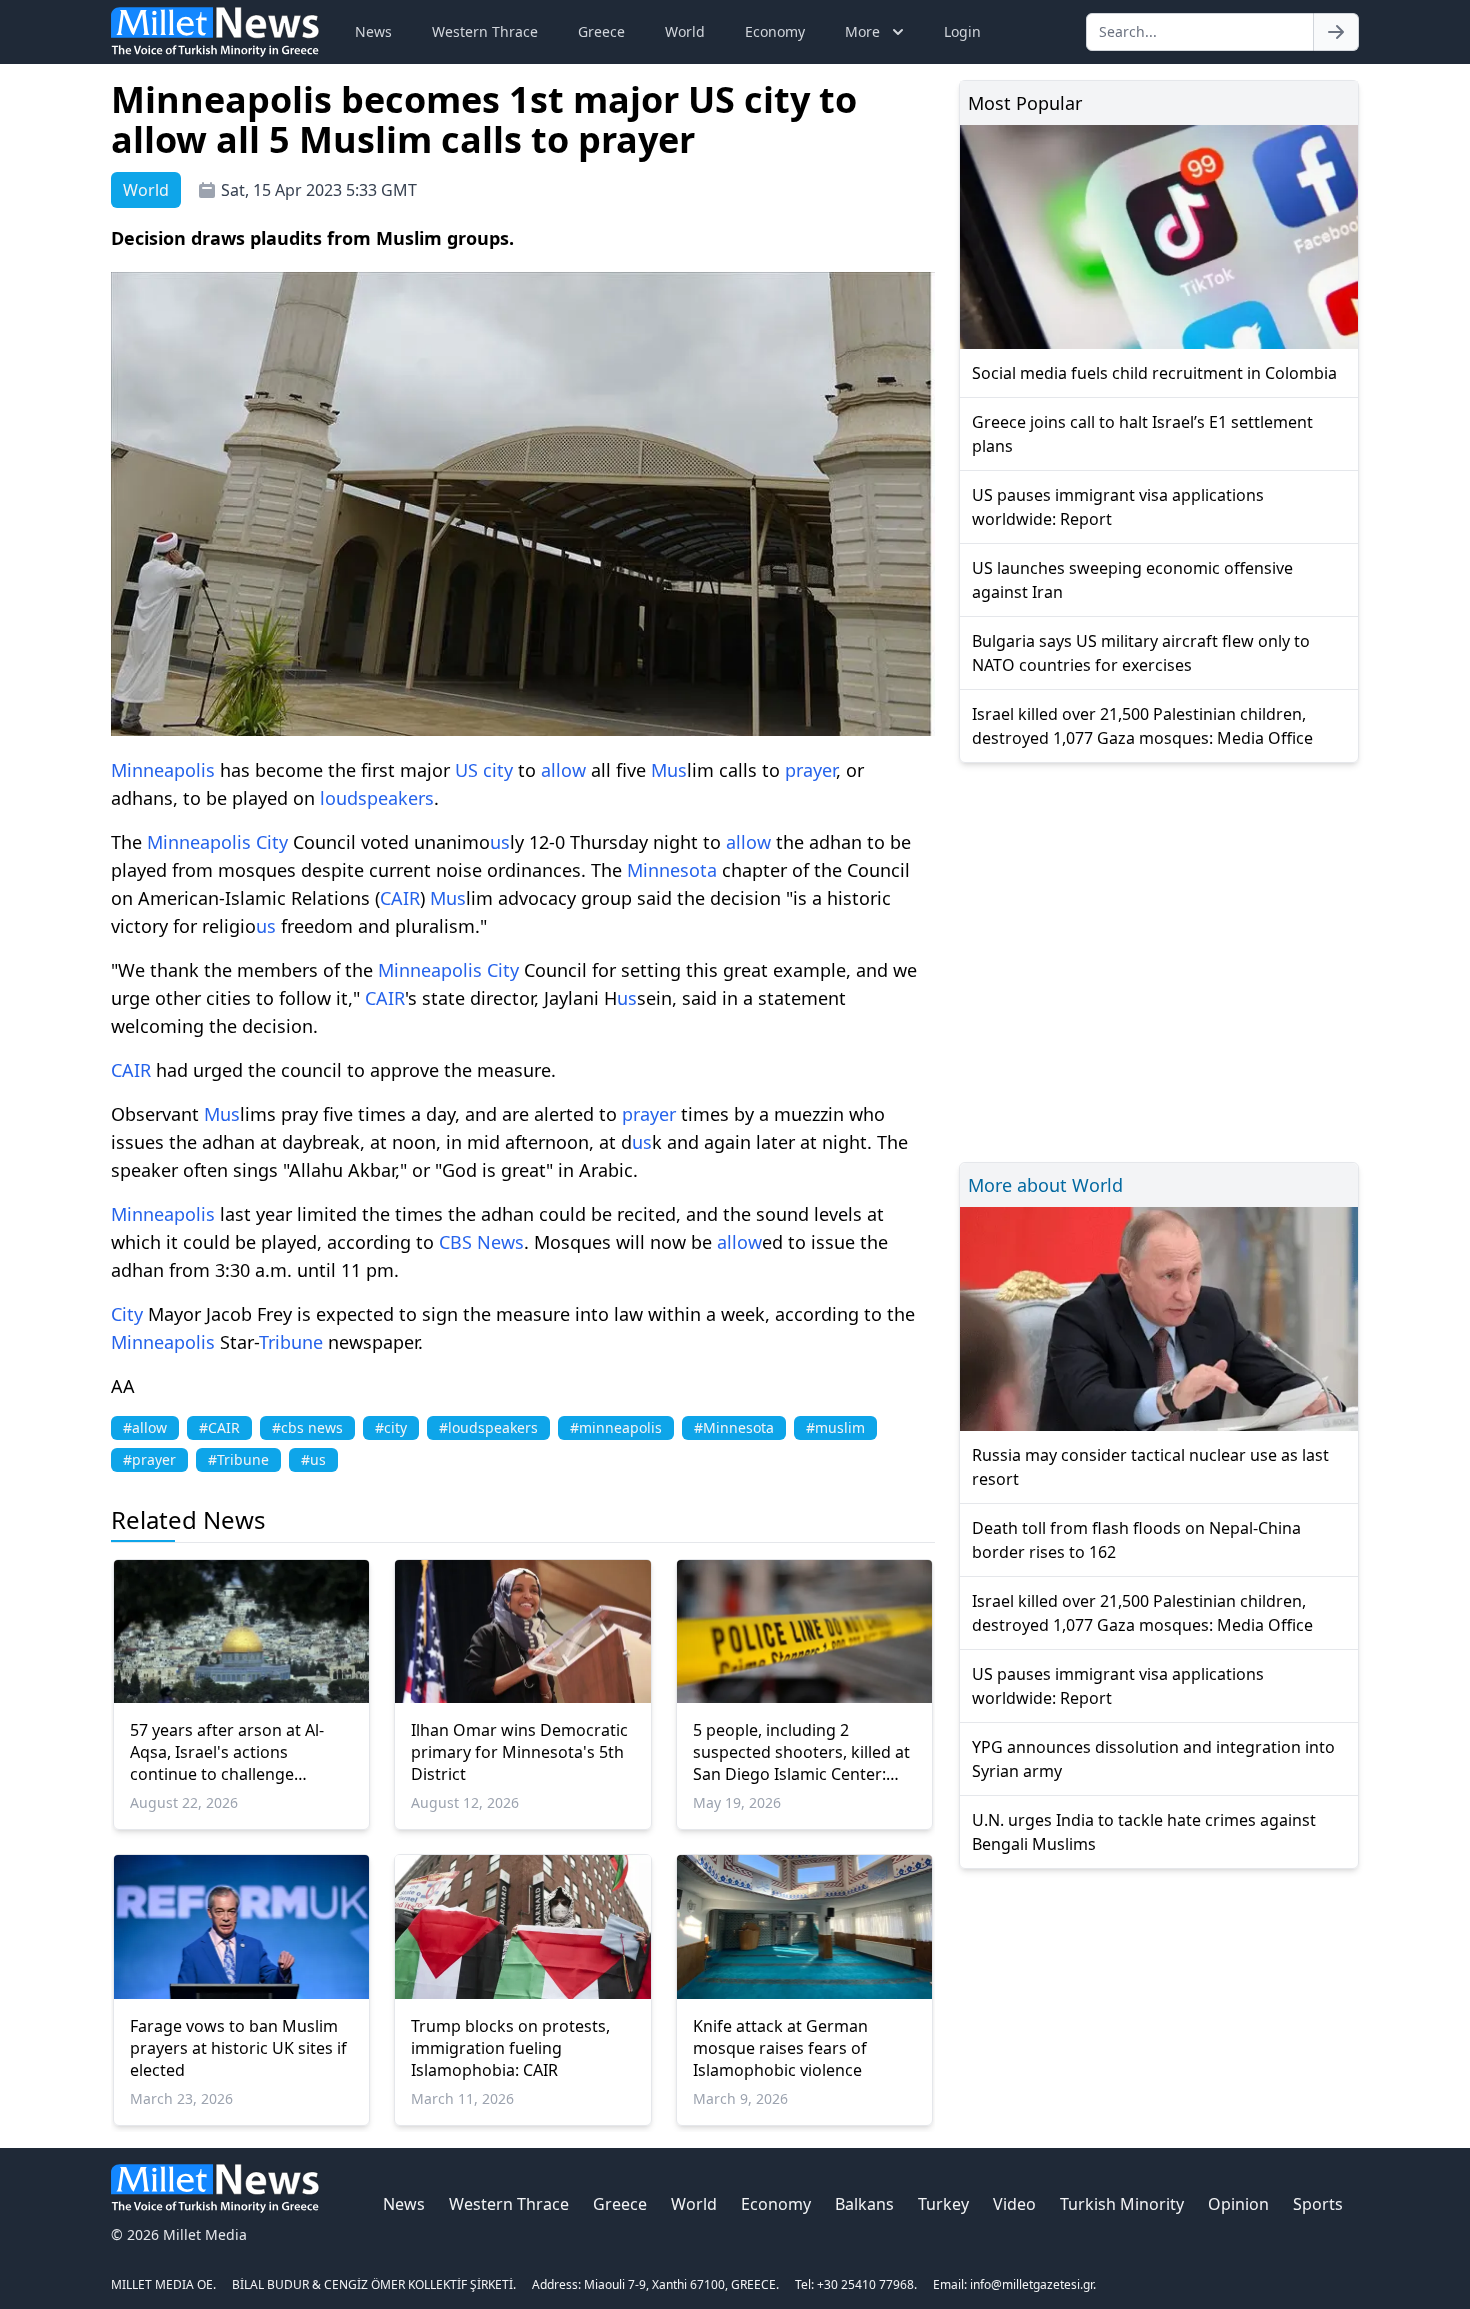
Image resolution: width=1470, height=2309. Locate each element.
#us (313, 1459)
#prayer (149, 1459)
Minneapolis (163, 770)
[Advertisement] (1159, 959)
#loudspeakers (488, 1427)
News (373, 31)
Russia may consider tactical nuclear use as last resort (1150, 1467)
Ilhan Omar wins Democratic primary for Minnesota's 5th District (519, 1752)
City (272, 842)
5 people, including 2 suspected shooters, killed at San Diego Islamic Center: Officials (801, 1752)
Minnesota (672, 870)
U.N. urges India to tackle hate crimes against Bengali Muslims (1144, 1832)
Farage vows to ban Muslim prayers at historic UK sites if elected (238, 2048)
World (685, 31)
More (862, 31)
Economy (775, 31)
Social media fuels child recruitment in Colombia (1154, 373)
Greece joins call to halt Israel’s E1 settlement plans (1142, 434)
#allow (145, 1427)
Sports (1318, 2204)
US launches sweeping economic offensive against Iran (1132, 580)
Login (962, 31)
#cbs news (307, 1427)
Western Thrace (485, 31)
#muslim (835, 1427)
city (498, 770)
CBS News (481, 1242)
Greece (601, 31)
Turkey (943, 2204)
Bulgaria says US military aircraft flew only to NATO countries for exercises (1141, 653)
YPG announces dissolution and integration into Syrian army (1153, 1759)
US (466, 770)
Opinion (1238, 2204)
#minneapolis (616, 1427)
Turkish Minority (1122, 2204)
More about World (1045, 1185)
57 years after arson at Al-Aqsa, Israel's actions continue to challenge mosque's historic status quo (240, 1752)
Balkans (864, 2204)
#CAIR (219, 1427)
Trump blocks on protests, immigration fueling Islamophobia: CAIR (510, 2048)
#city (391, 1427)
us (677, 770)
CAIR (400, 898)
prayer (810, 770)
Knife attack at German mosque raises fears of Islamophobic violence (780, 2048)
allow (563, 770)
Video (1014, 2204)
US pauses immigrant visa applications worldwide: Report (1118, 507)
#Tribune (238, 1459)
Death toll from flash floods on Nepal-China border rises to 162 (1136, 1540)
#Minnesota (734, 1427)
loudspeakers (377, 798)
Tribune (291, 1342)
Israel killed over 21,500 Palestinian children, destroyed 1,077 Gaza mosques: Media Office (1142, 726)
